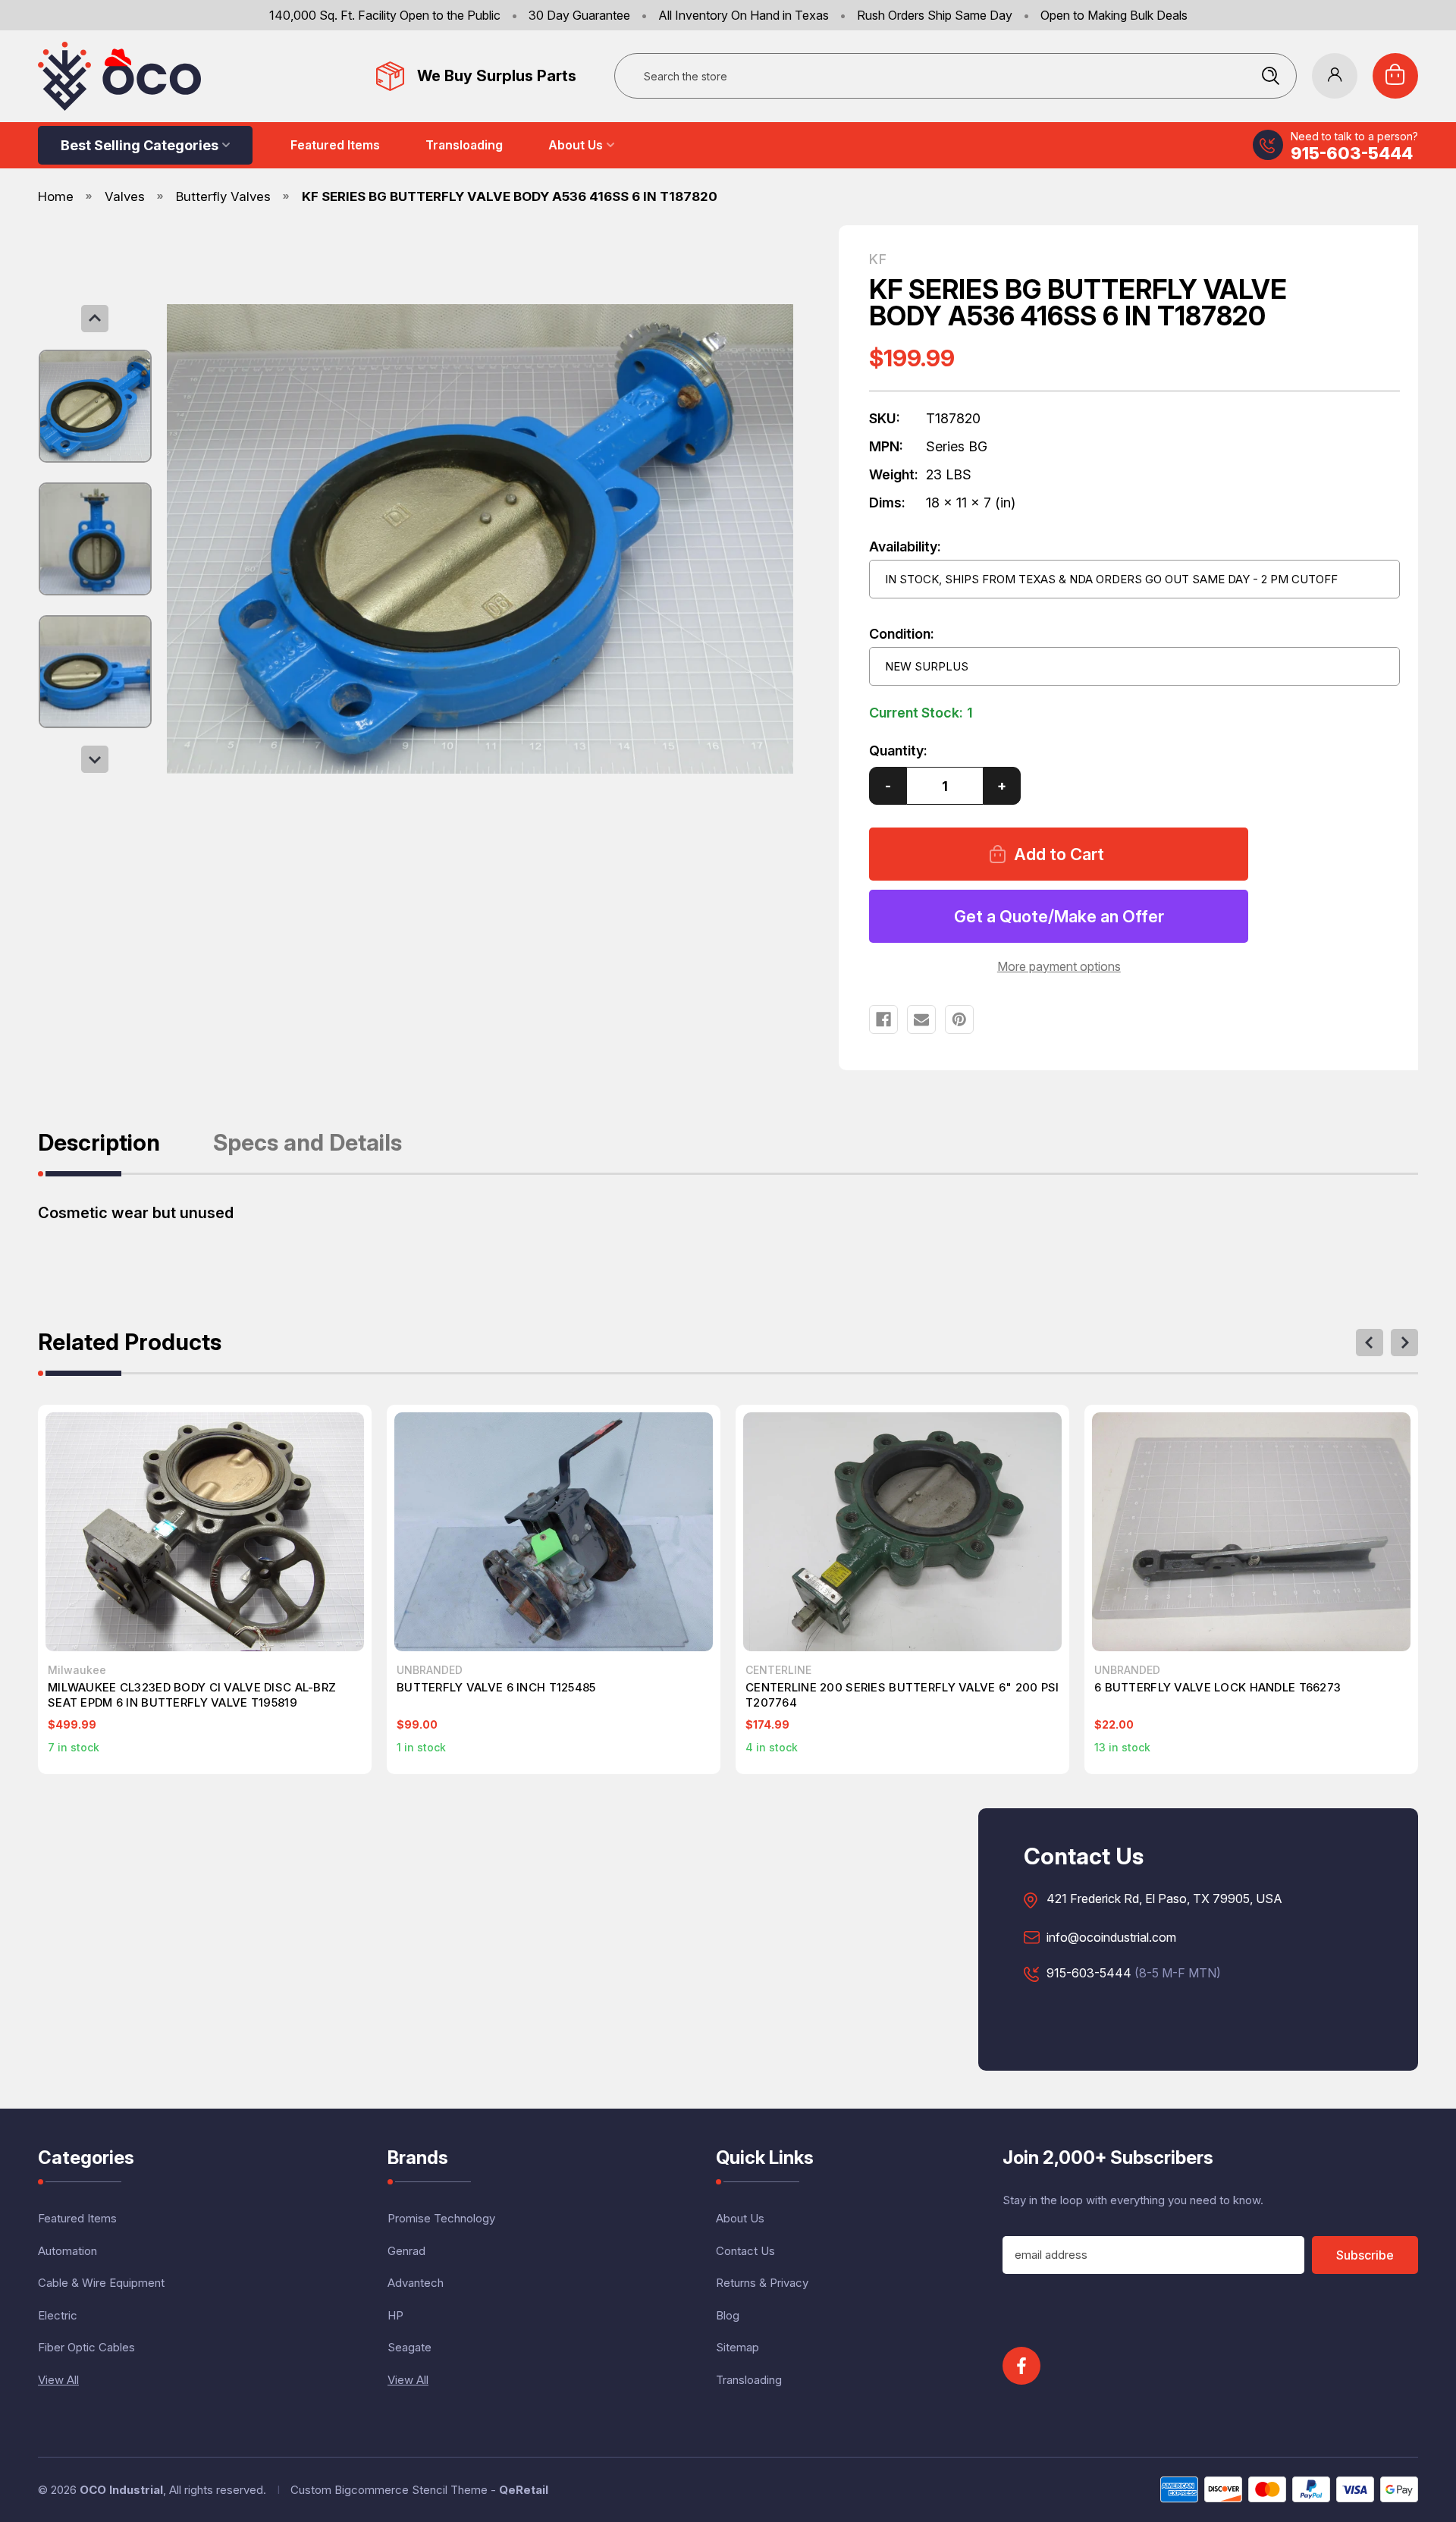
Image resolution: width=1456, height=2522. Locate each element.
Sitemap (737, 2347)
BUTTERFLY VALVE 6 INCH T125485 (496, 1687)
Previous (95, 319)
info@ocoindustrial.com (1111, 1938)
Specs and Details (308, 1143)
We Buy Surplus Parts (497, 76)
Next (95, 759)
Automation (67, 2251)
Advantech (416, 2283)
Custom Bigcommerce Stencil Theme (389, 2490)
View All (58, 2380)
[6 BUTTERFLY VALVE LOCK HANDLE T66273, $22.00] (1251, 1532)
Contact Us (745, 2251)
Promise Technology (441, 2218)
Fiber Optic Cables (86, 2347)
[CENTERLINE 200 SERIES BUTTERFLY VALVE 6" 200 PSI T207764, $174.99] (902, 1532)
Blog (728, 2315)
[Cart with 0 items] (1395, 76)
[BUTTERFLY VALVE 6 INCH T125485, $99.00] (554, 1532)
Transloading (464, 145)
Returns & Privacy (762, 2283)
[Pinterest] (959, 1019)
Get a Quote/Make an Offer (1059, 916)
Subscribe (1365, 2255)
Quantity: (898, 751)
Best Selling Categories (140, 145)
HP (395, 2315)
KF (878, 259)
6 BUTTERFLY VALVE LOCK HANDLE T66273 (1218, 1687)
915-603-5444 (1352, 153)
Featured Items (335, 145)
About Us (576, 145)
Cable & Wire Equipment (101, 2283)
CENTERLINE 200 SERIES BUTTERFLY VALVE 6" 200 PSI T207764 (902, 1695)
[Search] (1270, 76)
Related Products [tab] (130, 1343)
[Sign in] (1335, 76)
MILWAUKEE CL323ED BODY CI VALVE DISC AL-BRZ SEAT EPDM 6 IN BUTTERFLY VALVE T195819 (192, 1695)
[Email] (921, 1019)
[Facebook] (883, 1019)
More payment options (1059, 966)
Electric (58, 2315)
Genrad (406, 2251)
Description (99, 1143)
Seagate (409, 2347)
